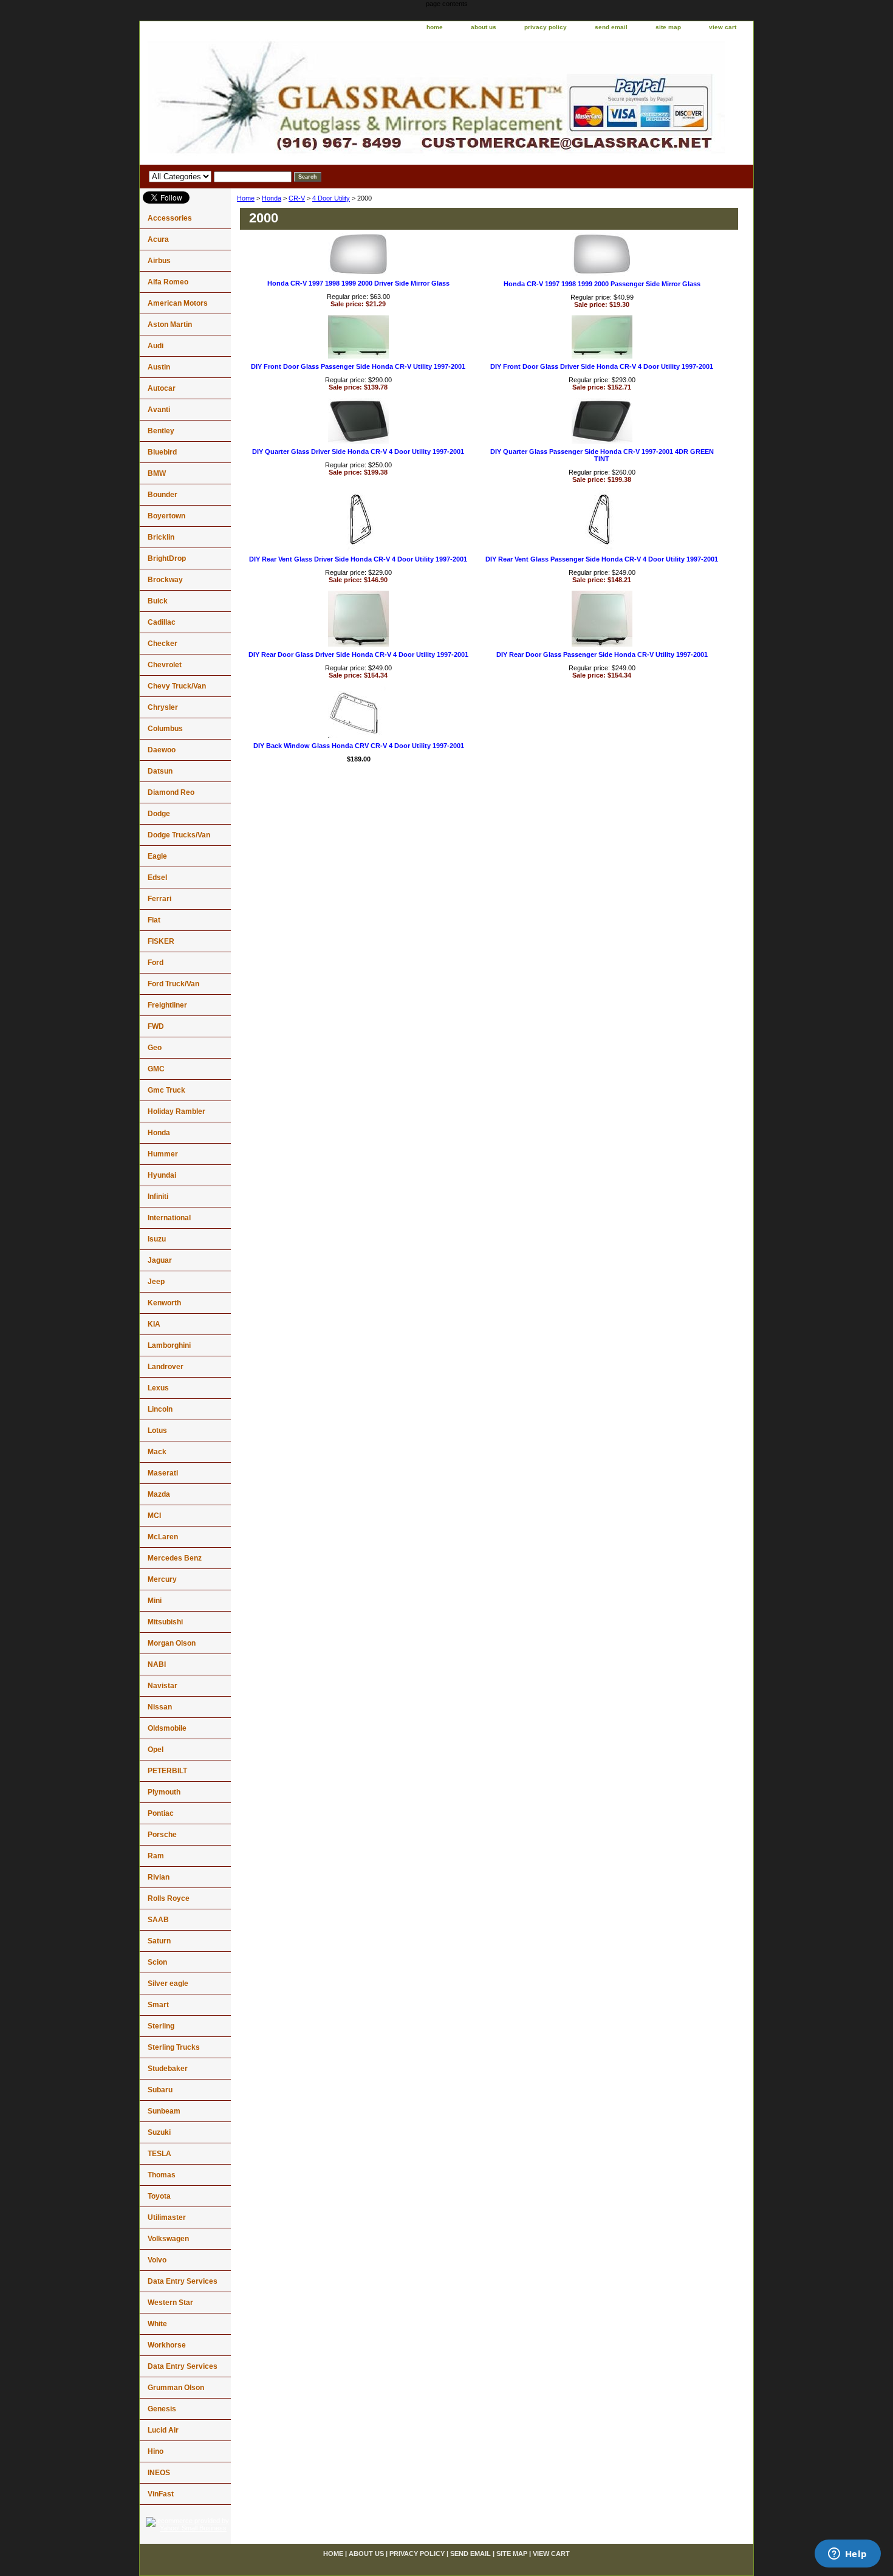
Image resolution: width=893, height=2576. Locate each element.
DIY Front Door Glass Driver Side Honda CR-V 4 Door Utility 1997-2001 (602, 366)
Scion (157, 1962)
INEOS (159, 2473)
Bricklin (161, 537)
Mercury (162, 1579)
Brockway (165, 580)
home (435, 27)
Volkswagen (168, 2239)
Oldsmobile (167, 1728)
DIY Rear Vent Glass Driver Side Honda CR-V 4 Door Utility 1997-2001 (358, 559)
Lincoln (160, 1409)
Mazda (159, 1494)
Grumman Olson (176, 2388)
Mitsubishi (165, 1622)
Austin (159, 367)
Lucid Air (163, 2430)
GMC (156, 1069)
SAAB (158, 1920)
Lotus (157, 1431)
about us (484, 27)
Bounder (163, 495)
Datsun (160, 771)
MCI (154, 1516)
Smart (158, 2005)
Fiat (154, 920)
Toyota (159, 2196)
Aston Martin (170, 325)
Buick (158, 601)
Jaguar (160, 1260)
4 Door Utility (331, 198)
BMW (157, 473)
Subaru (160, 2090)
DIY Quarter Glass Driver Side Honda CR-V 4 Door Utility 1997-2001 (358, 452)
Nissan (160, 1707)
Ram (156, 1856)
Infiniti (158, 1197)
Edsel (157, 878)
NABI (157, 1664)
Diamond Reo (171, 792)
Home (246, 198)
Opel (156, 1750)
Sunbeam (164, 2111)
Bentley (161, 431)
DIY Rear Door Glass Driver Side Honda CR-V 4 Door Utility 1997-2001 (358, 654)
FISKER (161, 941)
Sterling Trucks (174, 2047)
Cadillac (162, 622)
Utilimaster (167, 2217)
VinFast (161, 2494)
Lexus (158, 1388)
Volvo (157, 2260)
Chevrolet (165, 665)
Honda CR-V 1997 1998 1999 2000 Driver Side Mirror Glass (358, 283)
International (169, 1218)
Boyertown (166, 516)
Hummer (163, 1154)
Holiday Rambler (176, 1111)
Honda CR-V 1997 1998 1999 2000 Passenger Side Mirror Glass (602, 284)
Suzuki (159, 2132)
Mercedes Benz (175, 1558)
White (157, 2324)
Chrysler (163, 707)
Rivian (159, 1877)
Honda (272, 198)
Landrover (166, 1367)
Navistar (163, 1686)
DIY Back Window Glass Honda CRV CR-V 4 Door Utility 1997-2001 (359, 746)
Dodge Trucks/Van (179, 835)
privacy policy (546, 27)
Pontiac (161, 1813)
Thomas (162, 2175)
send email (611, 27)
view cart (723, 27)
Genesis (162, 2409)
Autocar (162, 388)
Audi (156, 346)
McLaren (163, 1537)
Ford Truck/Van (173, 984)
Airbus (159, 261)
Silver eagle (168, 1984)
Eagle (157, 856)
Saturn (159, 1941)
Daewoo (162, 750)
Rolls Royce (169, 1898)
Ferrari (159, 899)
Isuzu (157, 1239)
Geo (155, 1048)
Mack (157, 1452)
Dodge (159, 814)
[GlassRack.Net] (292, 100)
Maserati (163, 1473)
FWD (156, 1026)
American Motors (178, 303)
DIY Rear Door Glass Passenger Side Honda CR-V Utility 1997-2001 (602, 654)
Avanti (159, 410)
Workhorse (167, 2345)
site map (668, 27)
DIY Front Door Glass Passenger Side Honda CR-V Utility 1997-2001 (358, 366)
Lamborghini (169, 1345)
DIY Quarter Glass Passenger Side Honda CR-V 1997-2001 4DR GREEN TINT (602, 455)
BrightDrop (167, 558)
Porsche (162, 1835)
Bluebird (162, 452)
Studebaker (168, 2069)
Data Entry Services (183, 2281)
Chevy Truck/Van (177, 686)
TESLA (159, 2154)
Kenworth (164, 1303)
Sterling (161, 2026)
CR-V (297, 198)
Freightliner (167, 1005)
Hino (156, 2451)
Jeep (156, 1282)
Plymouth (164, 1792)
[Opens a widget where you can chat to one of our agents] (847, 2555)
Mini (155, 1601)
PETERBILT (167, 1771)
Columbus (165, 729)
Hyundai (162, 1175)
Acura (158, 239)
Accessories (170, 218)
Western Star (170, 2303)
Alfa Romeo (168, 282)
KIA (154, 1324)
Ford (156, 963)
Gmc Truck (166, 1090)
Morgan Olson (172, 1643)
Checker (163, 644)
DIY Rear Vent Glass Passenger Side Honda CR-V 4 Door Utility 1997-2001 (602, 559)
